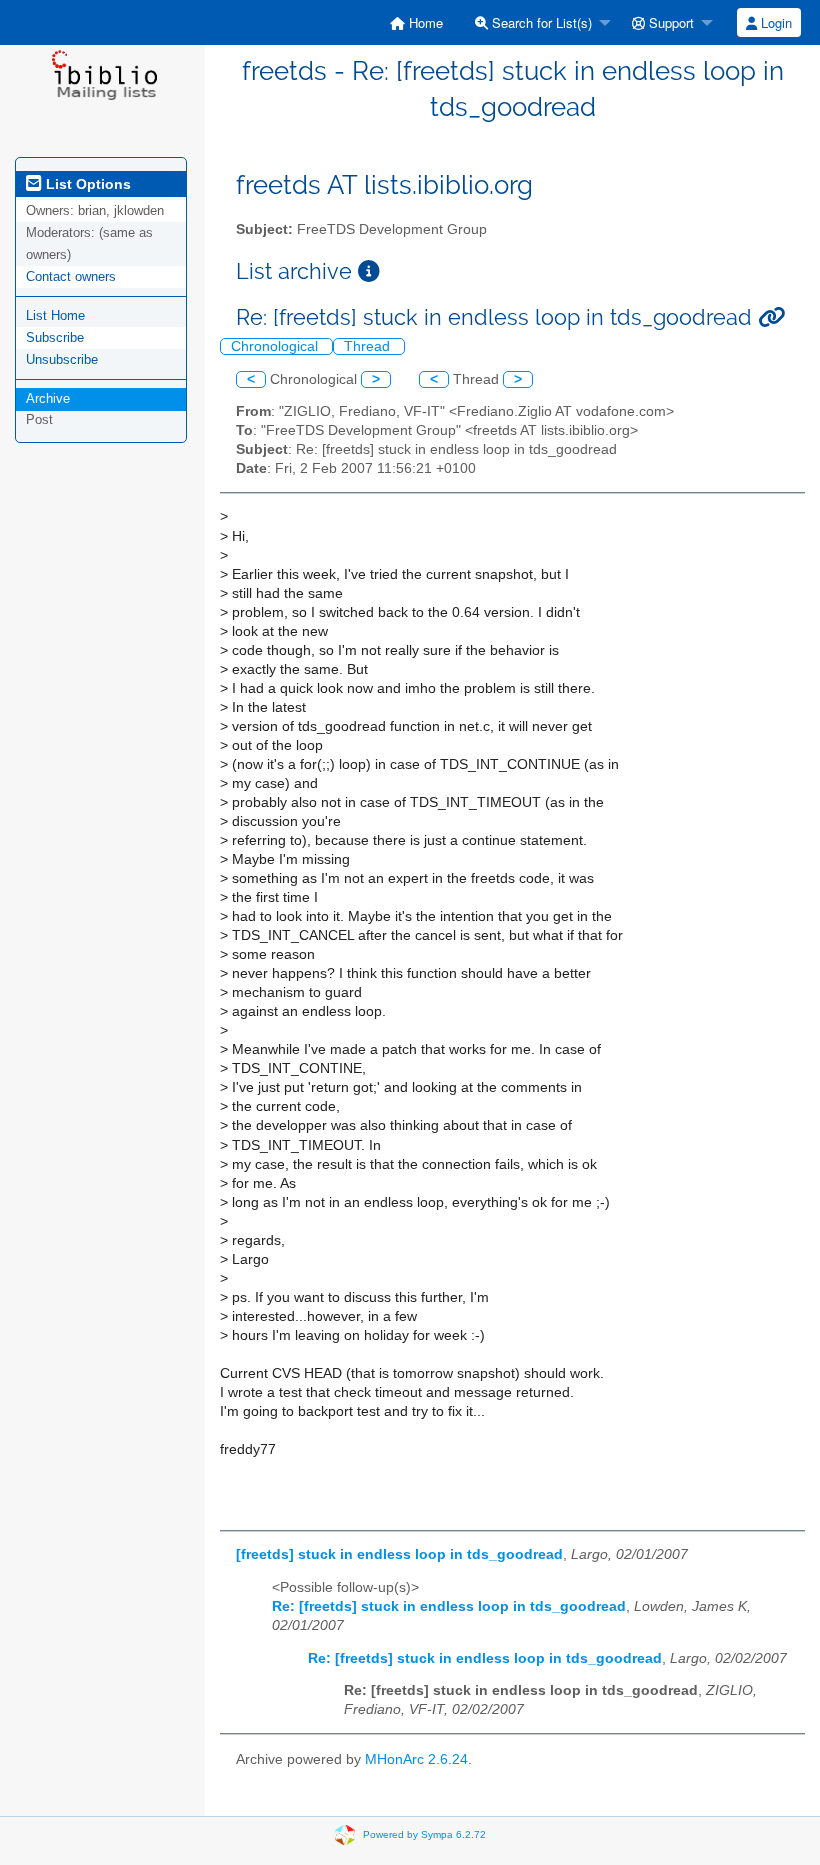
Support (669, 22)
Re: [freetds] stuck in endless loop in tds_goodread (449, 1606)
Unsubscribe (62, 359)
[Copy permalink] (771, 317)
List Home (55, 315)
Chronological (276, 346)
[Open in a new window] (369, 271)
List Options (86, 184)
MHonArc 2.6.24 (416, 1759)
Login (774, 22)
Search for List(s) (540, 22)
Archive (48, 398)
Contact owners (71, 276)
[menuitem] (416, 22)
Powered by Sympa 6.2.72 (424, 1834)
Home (424, 22)
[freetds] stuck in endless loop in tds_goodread (399, 1554)
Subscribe (55, 337)
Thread (369, 346)
